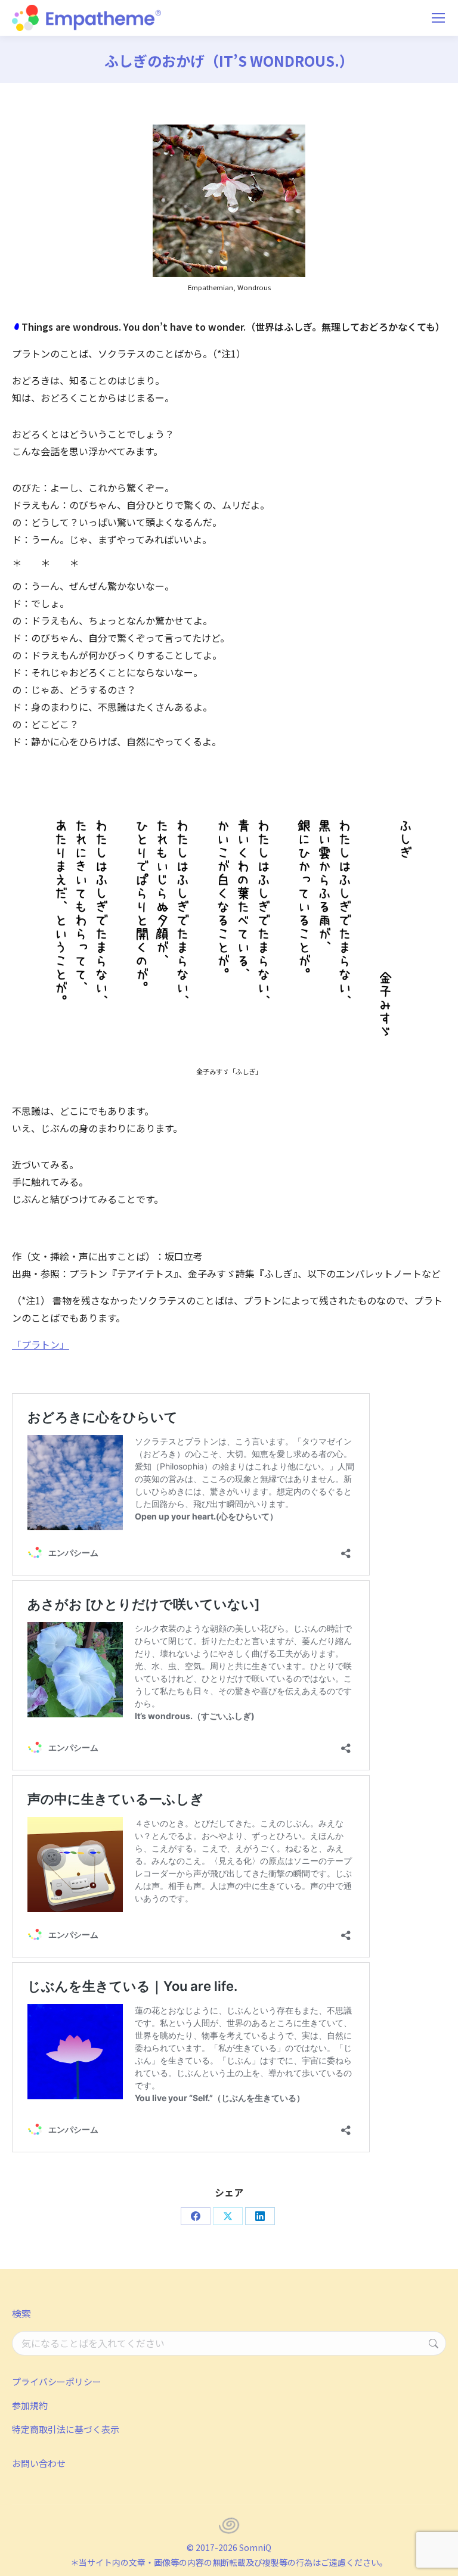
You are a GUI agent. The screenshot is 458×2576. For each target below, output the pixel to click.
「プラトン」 (41, 1344)
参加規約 (30, 2405)
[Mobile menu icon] (438, 18)
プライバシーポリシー (57, 2381)
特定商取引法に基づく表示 (66, 2429)
